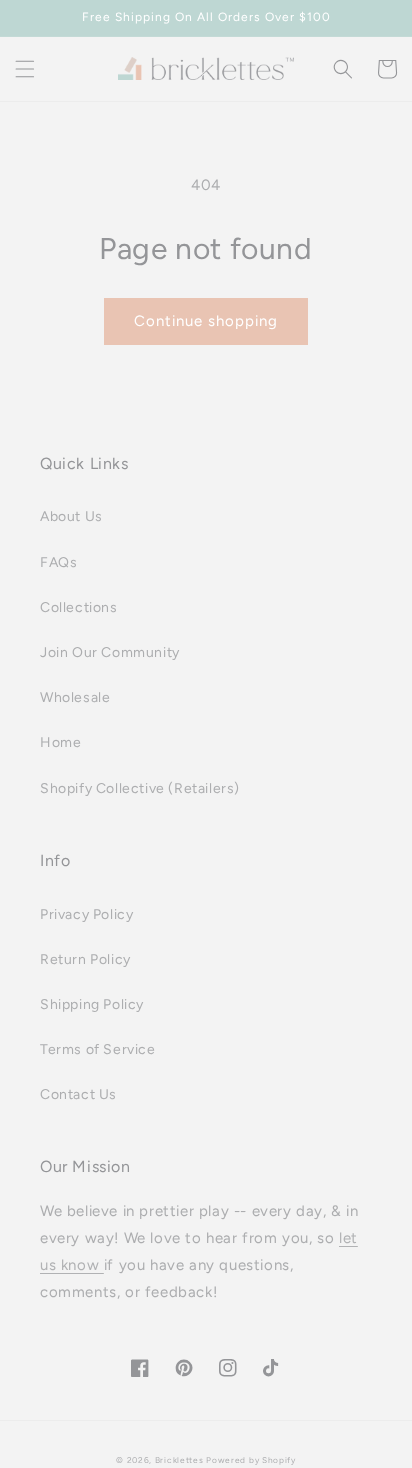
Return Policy (85, 959)
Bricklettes (179, 1460)
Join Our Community (110, 652)
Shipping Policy (92, 1004)
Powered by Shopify (251, 1460)
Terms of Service (98, 1049)
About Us (71, 516)
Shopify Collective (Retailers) (140, 788)
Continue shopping (206, 321)
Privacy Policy (86, 914)
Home (60, 742)
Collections (79, 607)
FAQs (58, 562)
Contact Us (78, 1094)
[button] (25, 69)
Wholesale (75, 697)
